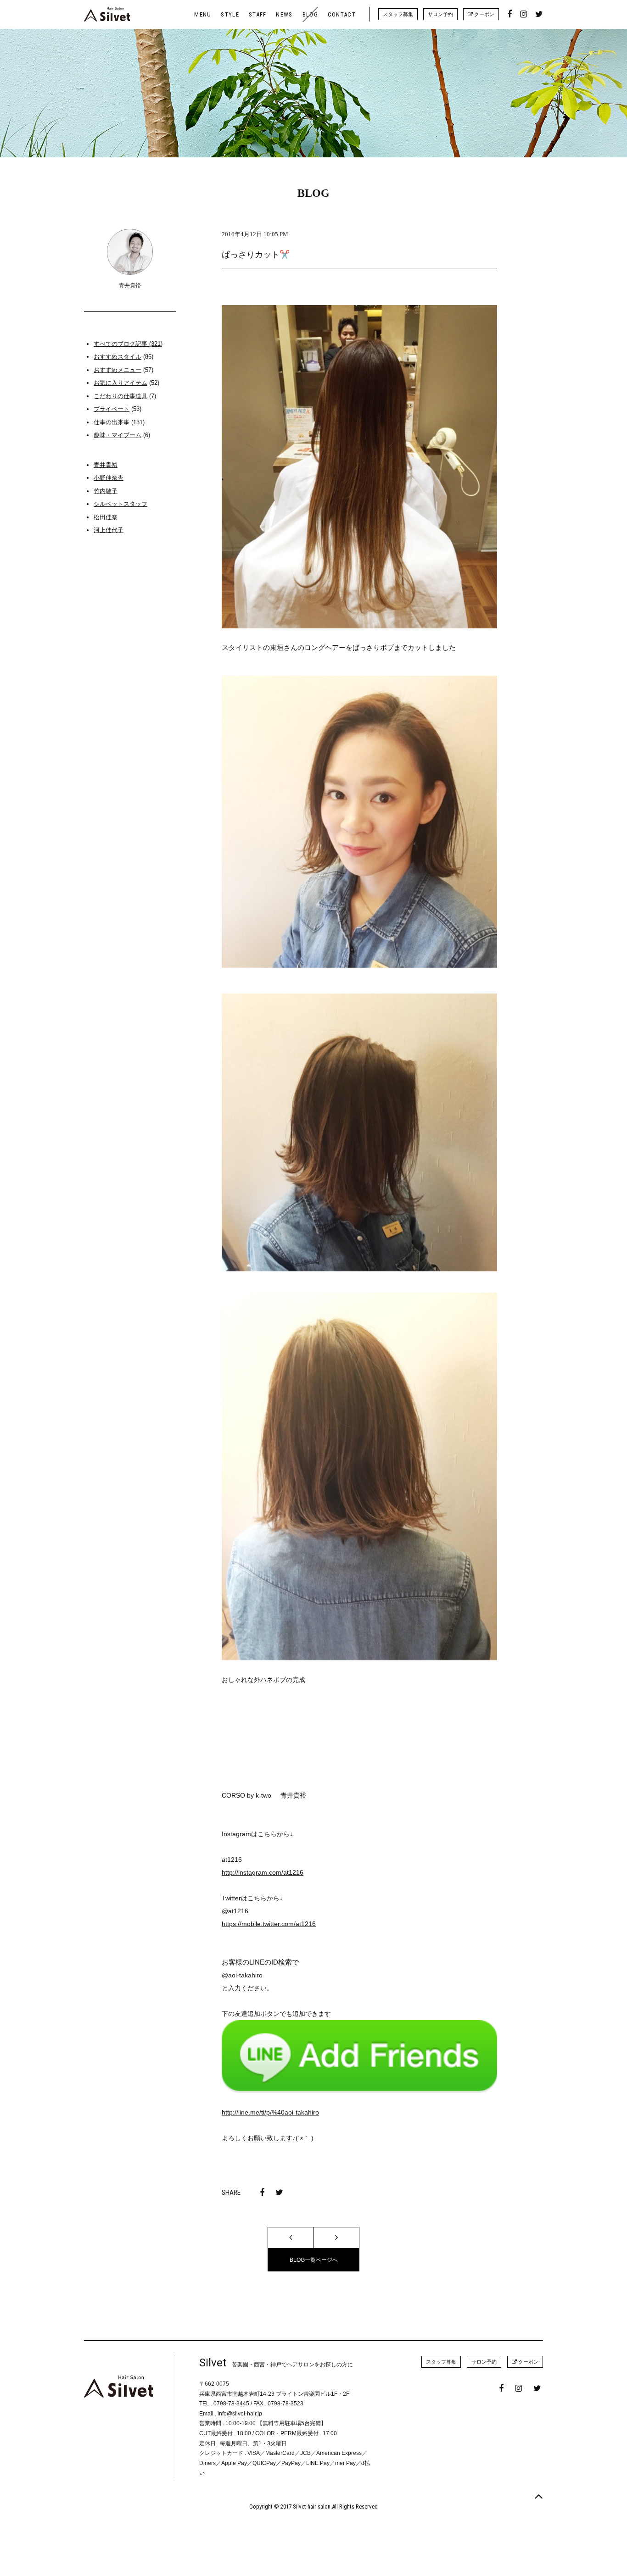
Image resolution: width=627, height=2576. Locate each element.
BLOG (310, 14)
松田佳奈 (106, 517)
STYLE (230, 14)
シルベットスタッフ (120, 504)
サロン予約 (440, 14)
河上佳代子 (109, 530)
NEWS (284, 14)
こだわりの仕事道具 (120, 396)
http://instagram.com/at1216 (263, 1872)
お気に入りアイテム (120, 383)
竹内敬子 (106, 491)
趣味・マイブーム (118, 435)
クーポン (484, 14)
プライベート (112, 409)
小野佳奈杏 (109, 478)
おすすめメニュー (118, 370)
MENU (203, 14)
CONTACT (342, 14)
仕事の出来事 (112, 422)
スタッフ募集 (398, 14)
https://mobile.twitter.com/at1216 (269, 1924)
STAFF (258, 14)
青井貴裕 (106, 465)
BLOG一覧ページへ (314, 2260)
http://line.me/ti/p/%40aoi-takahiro (270, 2112)
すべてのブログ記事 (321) (128, 344)
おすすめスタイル (118, 357)
